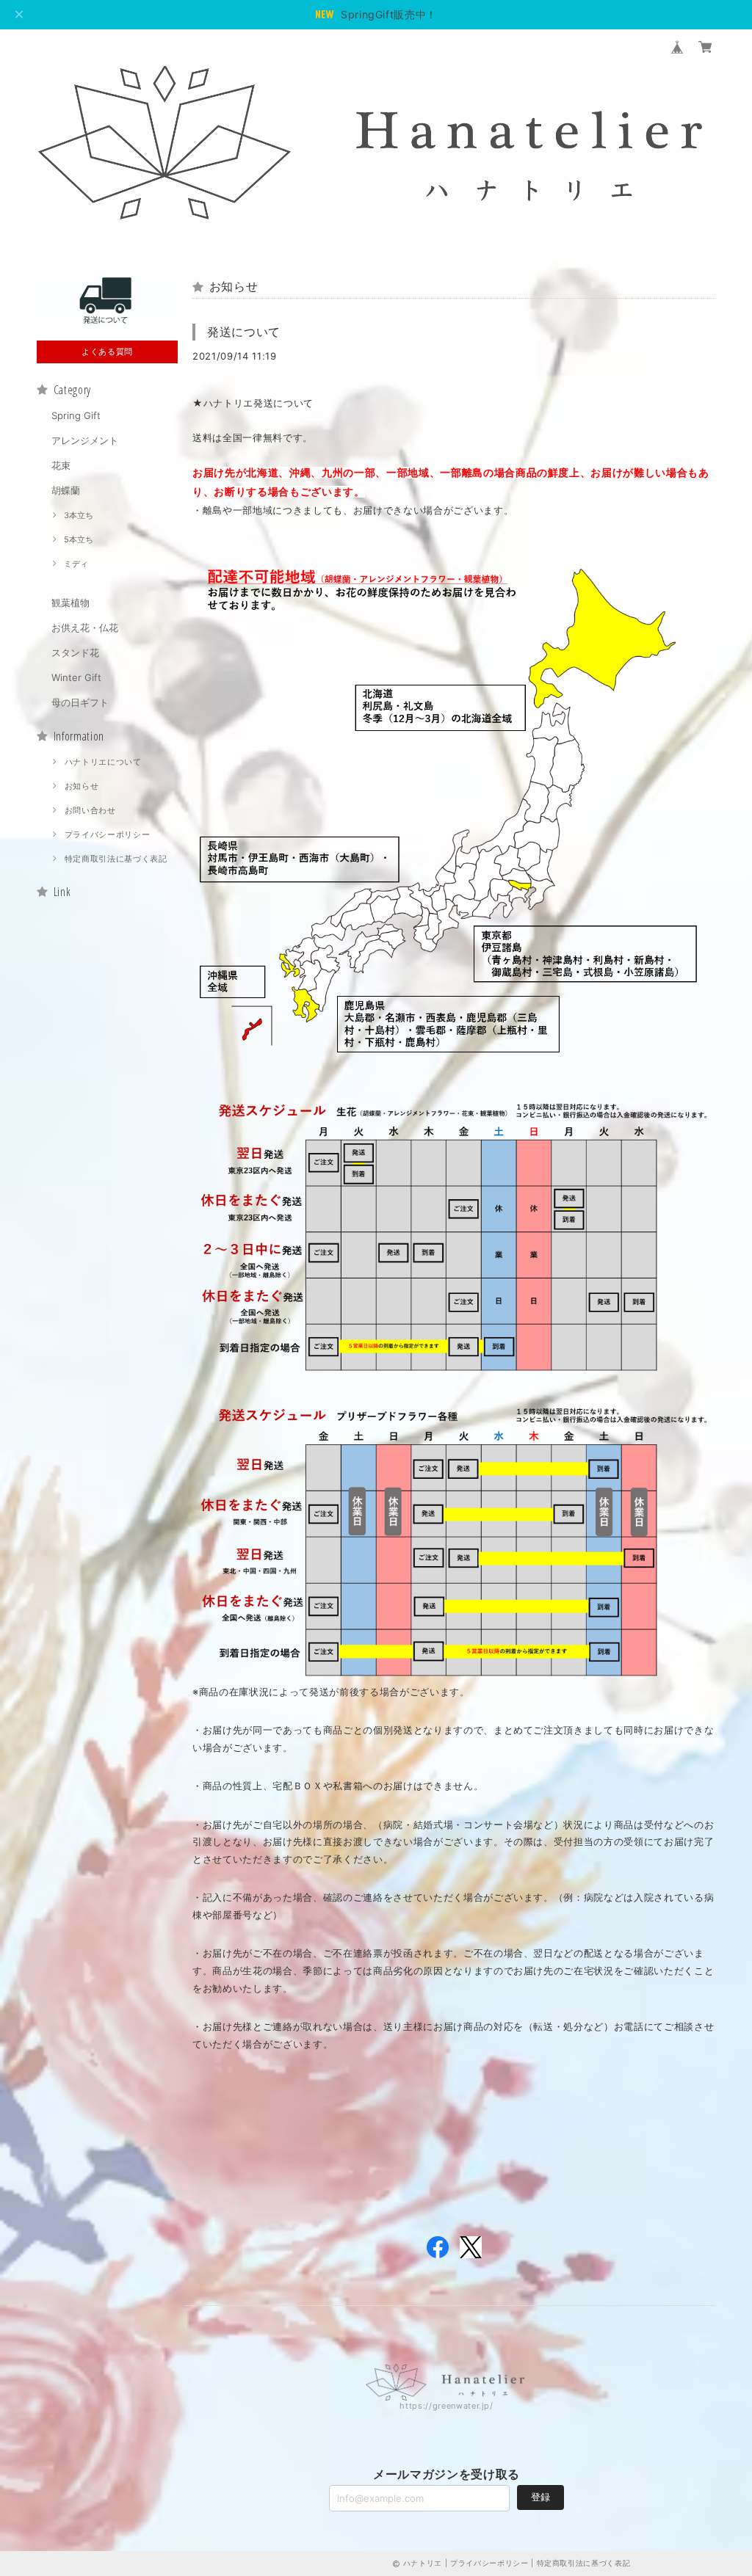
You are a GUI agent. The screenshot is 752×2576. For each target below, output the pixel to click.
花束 (61, 465)
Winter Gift (76, 677)
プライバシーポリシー (108, 834)
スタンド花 (75, 652)
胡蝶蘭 (66, 490)
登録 (540, 2497)
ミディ (76, 564)
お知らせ (82, 786)
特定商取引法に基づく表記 (116, 859)
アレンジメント (85, 440)
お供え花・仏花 (85, 627)
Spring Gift (76, 415)
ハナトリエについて (103, 762)
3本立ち (79, 515)
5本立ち (79, 539)
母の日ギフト (80, 702)
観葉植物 (70, 603)
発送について (244, 332)
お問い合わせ (90, 810)
